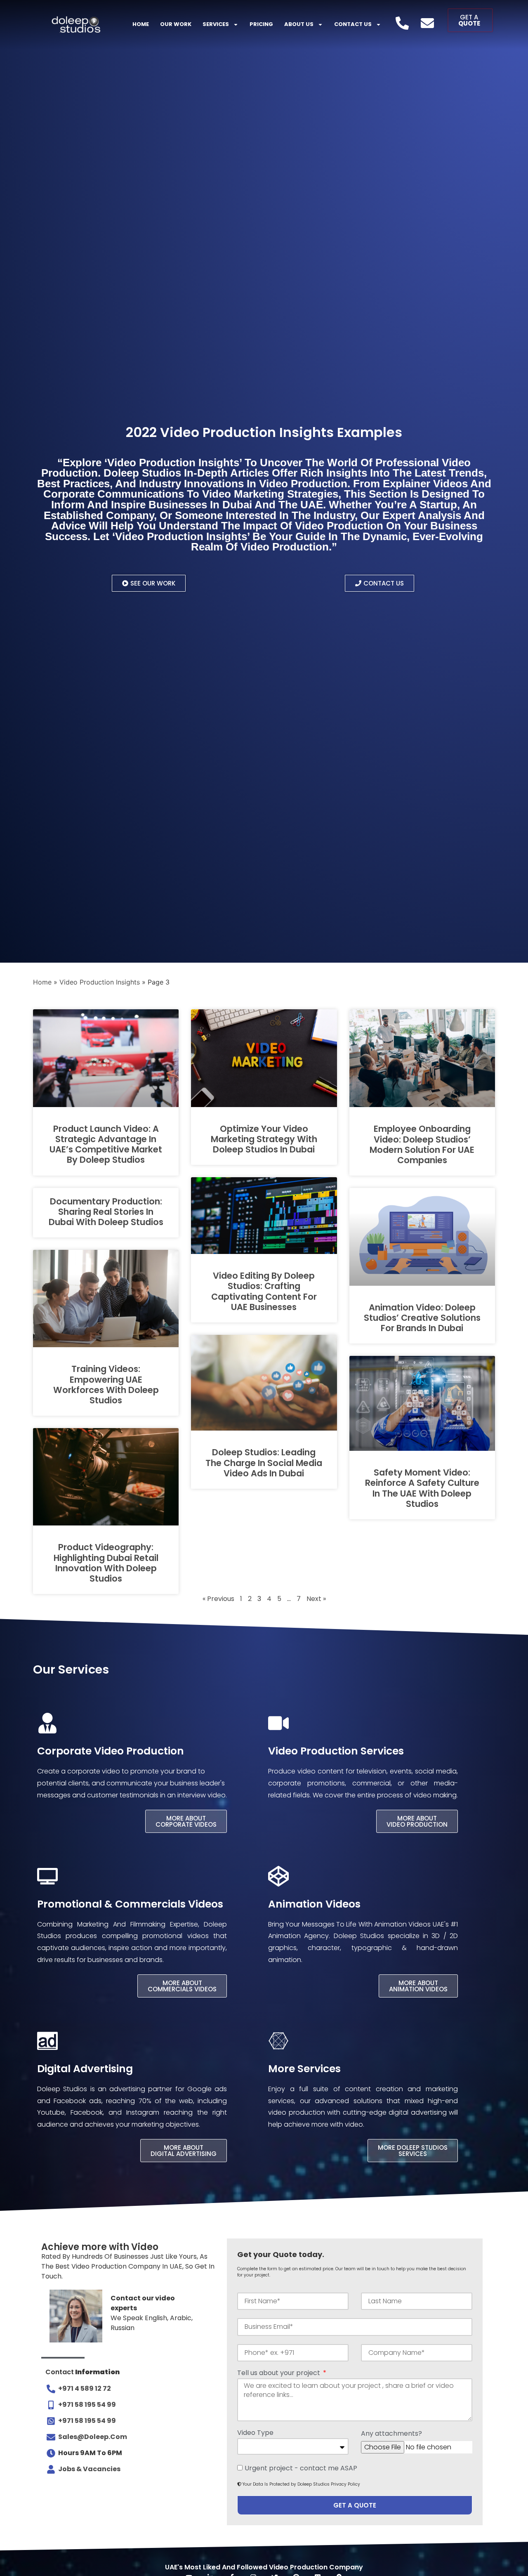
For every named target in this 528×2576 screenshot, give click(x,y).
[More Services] (278, 2041)
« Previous (218, 1599)
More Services (304, 2069)
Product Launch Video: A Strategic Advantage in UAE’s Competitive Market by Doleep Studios (106, 1144)
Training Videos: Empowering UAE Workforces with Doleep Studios (106, 1385)
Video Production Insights (100, 982)
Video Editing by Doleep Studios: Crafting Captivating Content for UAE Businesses (264, 1291)
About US (299, 24)
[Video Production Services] (278, 1723)
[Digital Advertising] (47, 2041)
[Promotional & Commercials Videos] (47, 1876)
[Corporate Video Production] (47, 1723)
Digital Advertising (85, 2069)
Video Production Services (336, 1751)
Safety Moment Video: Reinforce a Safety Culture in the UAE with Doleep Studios (422, 1488)
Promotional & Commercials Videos (130, 1904)
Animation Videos (314, 1904)
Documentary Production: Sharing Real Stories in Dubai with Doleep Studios (106, 1212)
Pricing (261, 24)
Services (216, 24)
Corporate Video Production (111, 1751)
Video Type (255, 2433)
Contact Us (353, 24)
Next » (316, 1599)
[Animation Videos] (278, 1876)
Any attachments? (391, 2434)
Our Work (176, 24)
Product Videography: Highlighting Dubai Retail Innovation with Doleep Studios (106, 1563)
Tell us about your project (279, 2374)
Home (141, 24)
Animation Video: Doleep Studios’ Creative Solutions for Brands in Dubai (422, 1318)
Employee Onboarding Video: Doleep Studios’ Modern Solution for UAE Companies (422, 1144)
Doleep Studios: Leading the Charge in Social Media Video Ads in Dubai (264, 1463)
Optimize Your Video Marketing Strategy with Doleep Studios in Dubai (264, 1139)
